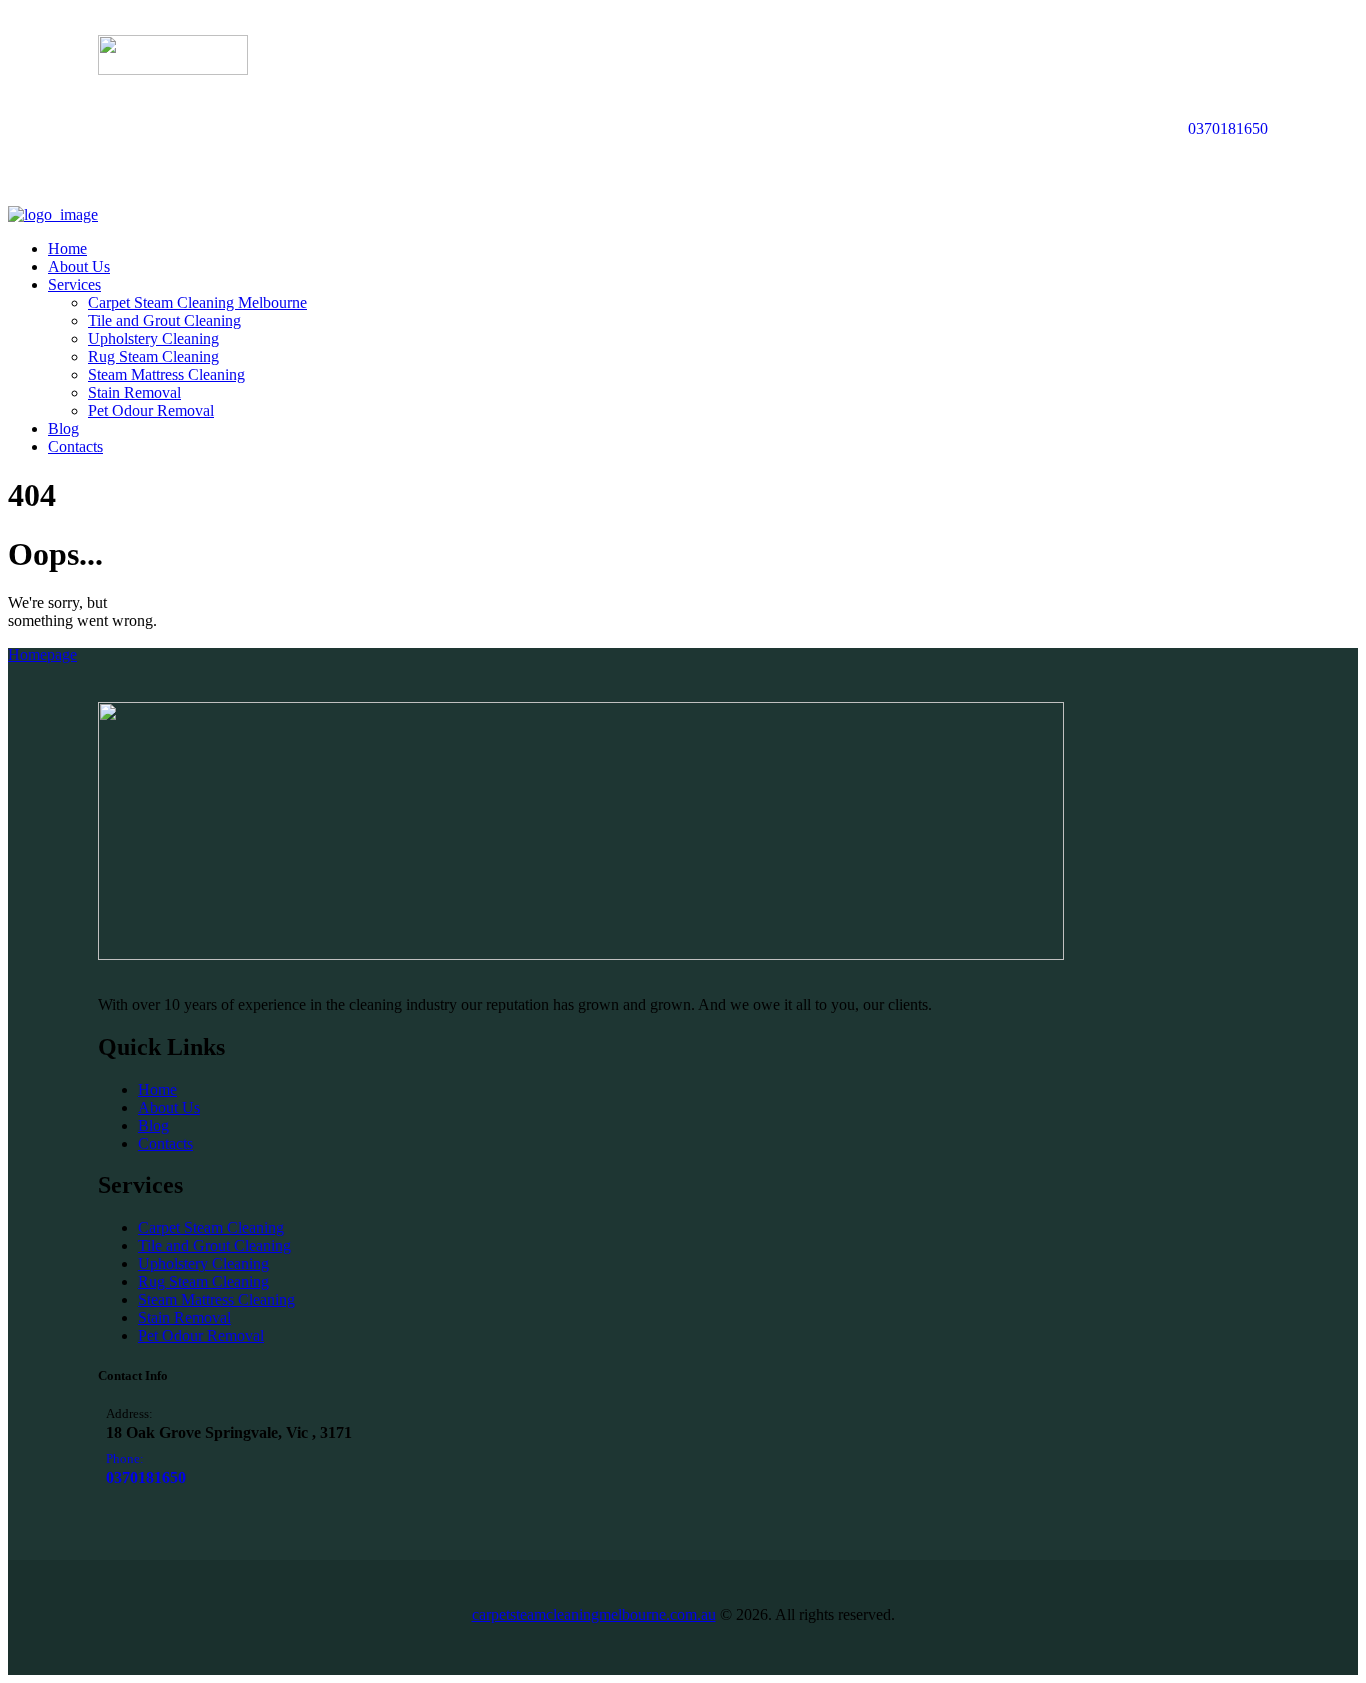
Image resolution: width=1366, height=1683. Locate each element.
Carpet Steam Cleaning (211, 1227)
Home (157, 1089)
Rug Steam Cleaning (203, 1281)
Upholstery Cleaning (203, 1263)
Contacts (165, 1143)
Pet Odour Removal (201, 1335)
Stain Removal (184, 1317)
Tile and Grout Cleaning (214, 1245)
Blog (153, 1125)
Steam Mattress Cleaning (216, 1299)
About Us (169, 1107)
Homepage (42, 654)
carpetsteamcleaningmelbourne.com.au (594, 1614)
